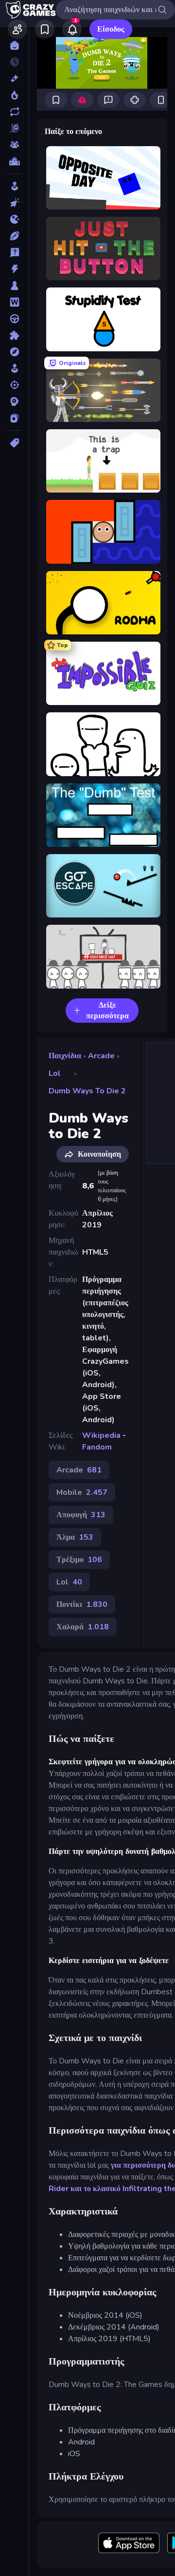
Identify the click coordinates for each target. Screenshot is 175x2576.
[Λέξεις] (14, 302)
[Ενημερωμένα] (14, 112)
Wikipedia (101, 1435)
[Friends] (17, 29)
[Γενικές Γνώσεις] (14, 252)
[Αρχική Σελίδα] (14, 45)
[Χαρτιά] (14, 418)
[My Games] (45, 29)
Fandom (97, 1447)
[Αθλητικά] (14, 236)
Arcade (101, 1056)
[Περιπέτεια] (14, 352)
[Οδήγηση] (14, 319)
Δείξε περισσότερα (107, 1011)
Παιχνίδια (65, 1056)
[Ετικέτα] (14, 443)
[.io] (14, 219)
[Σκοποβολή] (14, 385)
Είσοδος (111, 29)
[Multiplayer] (14, 145)
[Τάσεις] (14, 95)
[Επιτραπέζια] (14, 286)
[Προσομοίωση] (14, 368)
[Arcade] (14, 186)
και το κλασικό (96, 2189)
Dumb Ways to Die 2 (87, 1091)
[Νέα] (14, 78)
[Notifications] (72, 29)
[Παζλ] (14, 335)
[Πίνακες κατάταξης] (14, 161)
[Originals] (14, 128)
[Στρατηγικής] (14, 401)
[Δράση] (14, 269)
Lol (55, 1073)
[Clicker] (14, 203)
